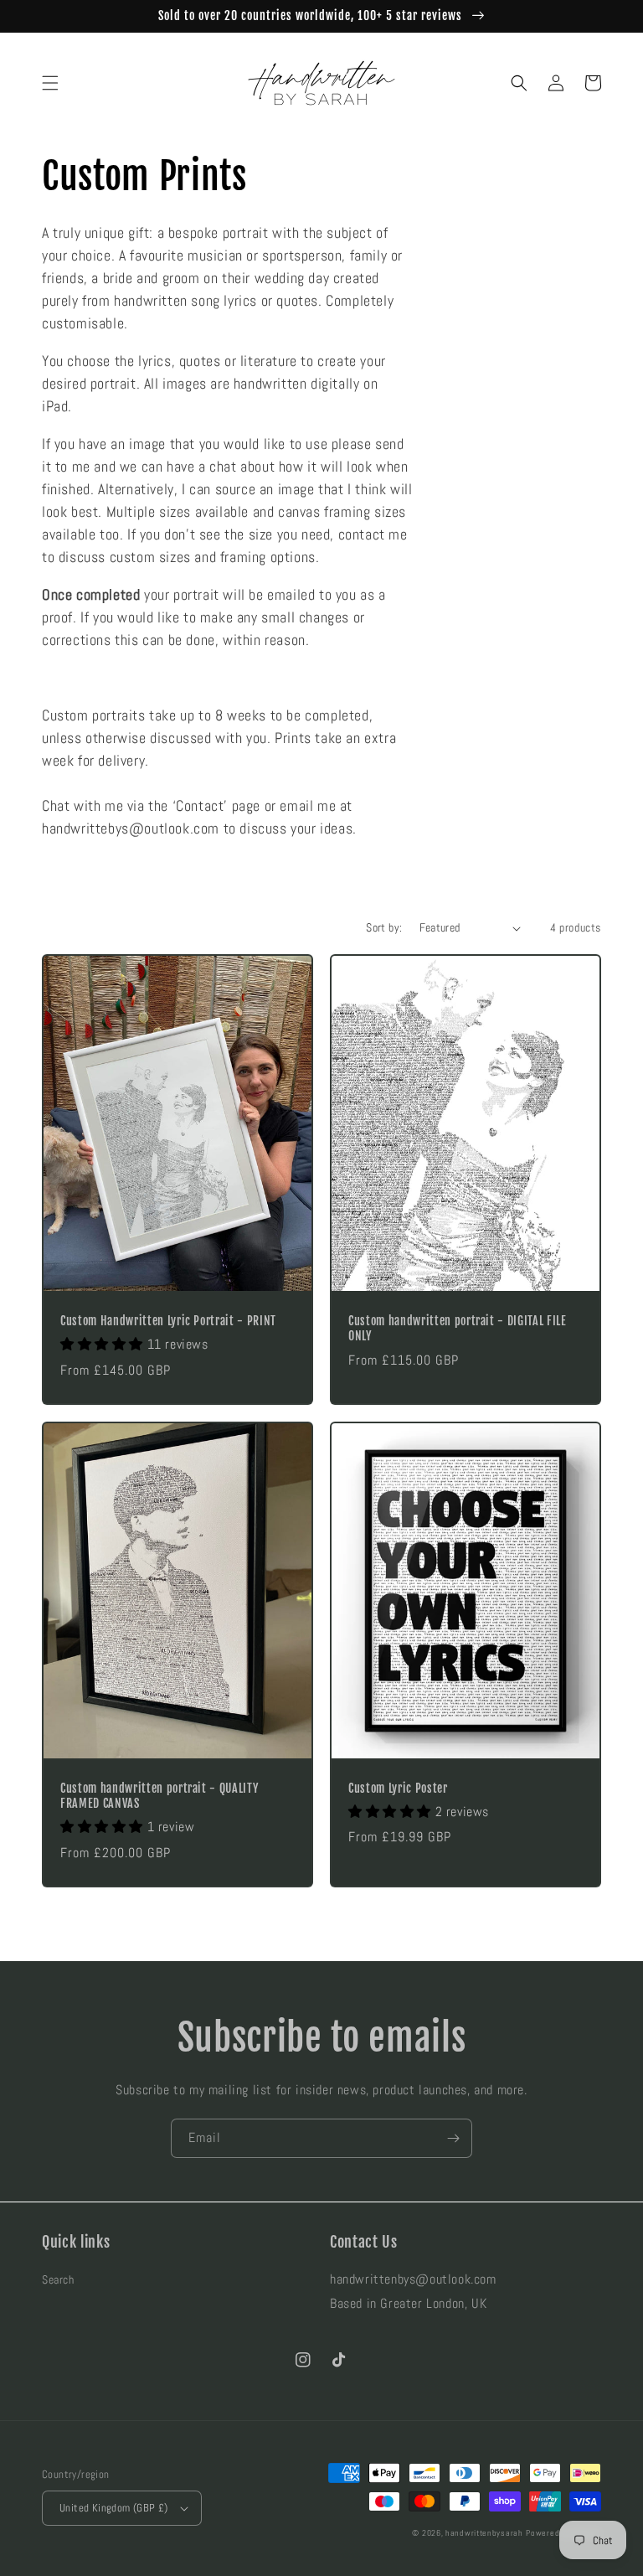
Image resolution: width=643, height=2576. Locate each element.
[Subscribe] (453, 2138)
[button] (50, 83)
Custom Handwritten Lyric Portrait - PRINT (168, 1321)
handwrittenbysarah (484, 2533)
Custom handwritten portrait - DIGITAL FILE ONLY (458, 1329)
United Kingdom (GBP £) (114, 2508)
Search (58, 2279)
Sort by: (384, 927)
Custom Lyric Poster (398, 1789)
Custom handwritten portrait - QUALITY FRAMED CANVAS (159, 1796)
